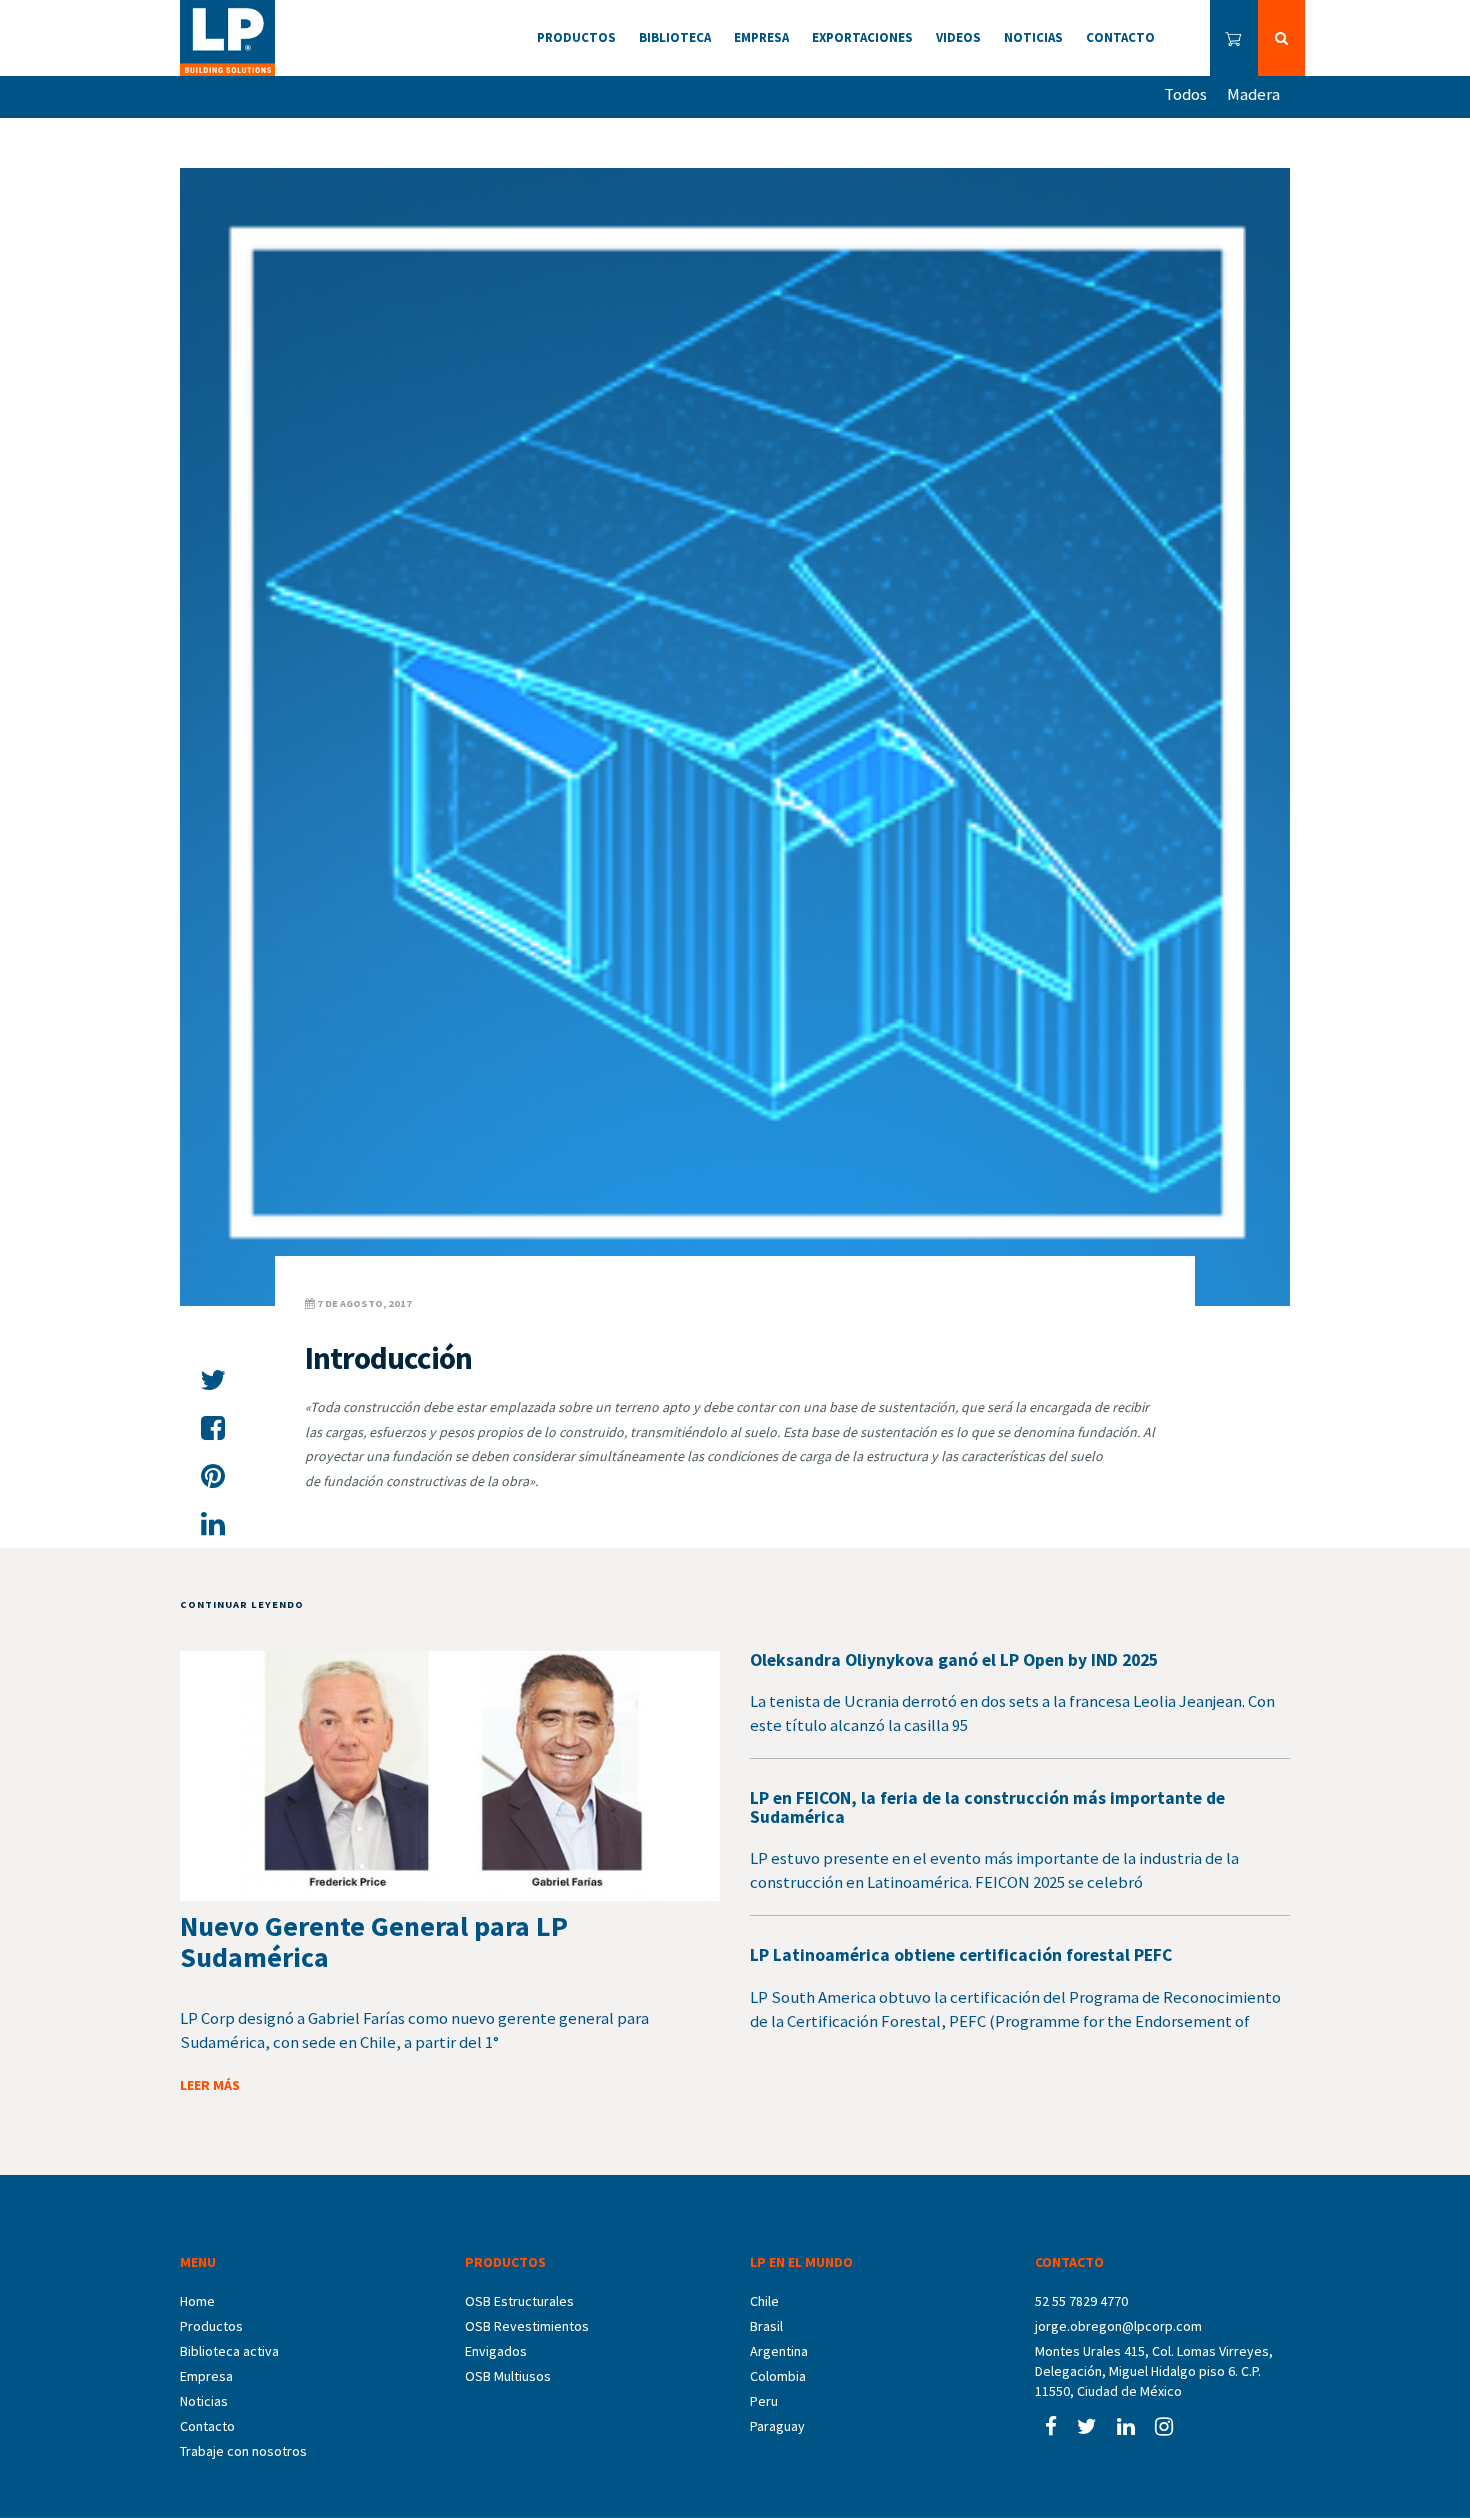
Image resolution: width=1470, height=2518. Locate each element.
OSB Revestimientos (527, 2326)
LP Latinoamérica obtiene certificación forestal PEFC (961, 1955)
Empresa (206, 2376)
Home (197, 2301)
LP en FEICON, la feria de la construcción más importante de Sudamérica (987, 1807)
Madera (1253, 94)
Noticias (204, 2401)
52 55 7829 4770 (1081, 2301)
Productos (211, 2326)
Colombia (778, 2376)
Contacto (207, 2426)
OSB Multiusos (508, 2376)
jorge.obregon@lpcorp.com (1118, 2326)
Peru (764, 2401)
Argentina (779, 2351)
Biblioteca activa (229, 2351)
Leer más (210, 2085)
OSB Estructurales (519, 2301)
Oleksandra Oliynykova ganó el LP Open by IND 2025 (954, 1660)
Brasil (766, 2326)
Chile (764, 2301)
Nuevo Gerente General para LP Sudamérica (374, 1941)
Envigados (496, 2351)
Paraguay (777, 2426)
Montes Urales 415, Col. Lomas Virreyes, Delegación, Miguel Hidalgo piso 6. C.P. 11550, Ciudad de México (1154, 2371)
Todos (1185, 94)
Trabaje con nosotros (243, 2451)
